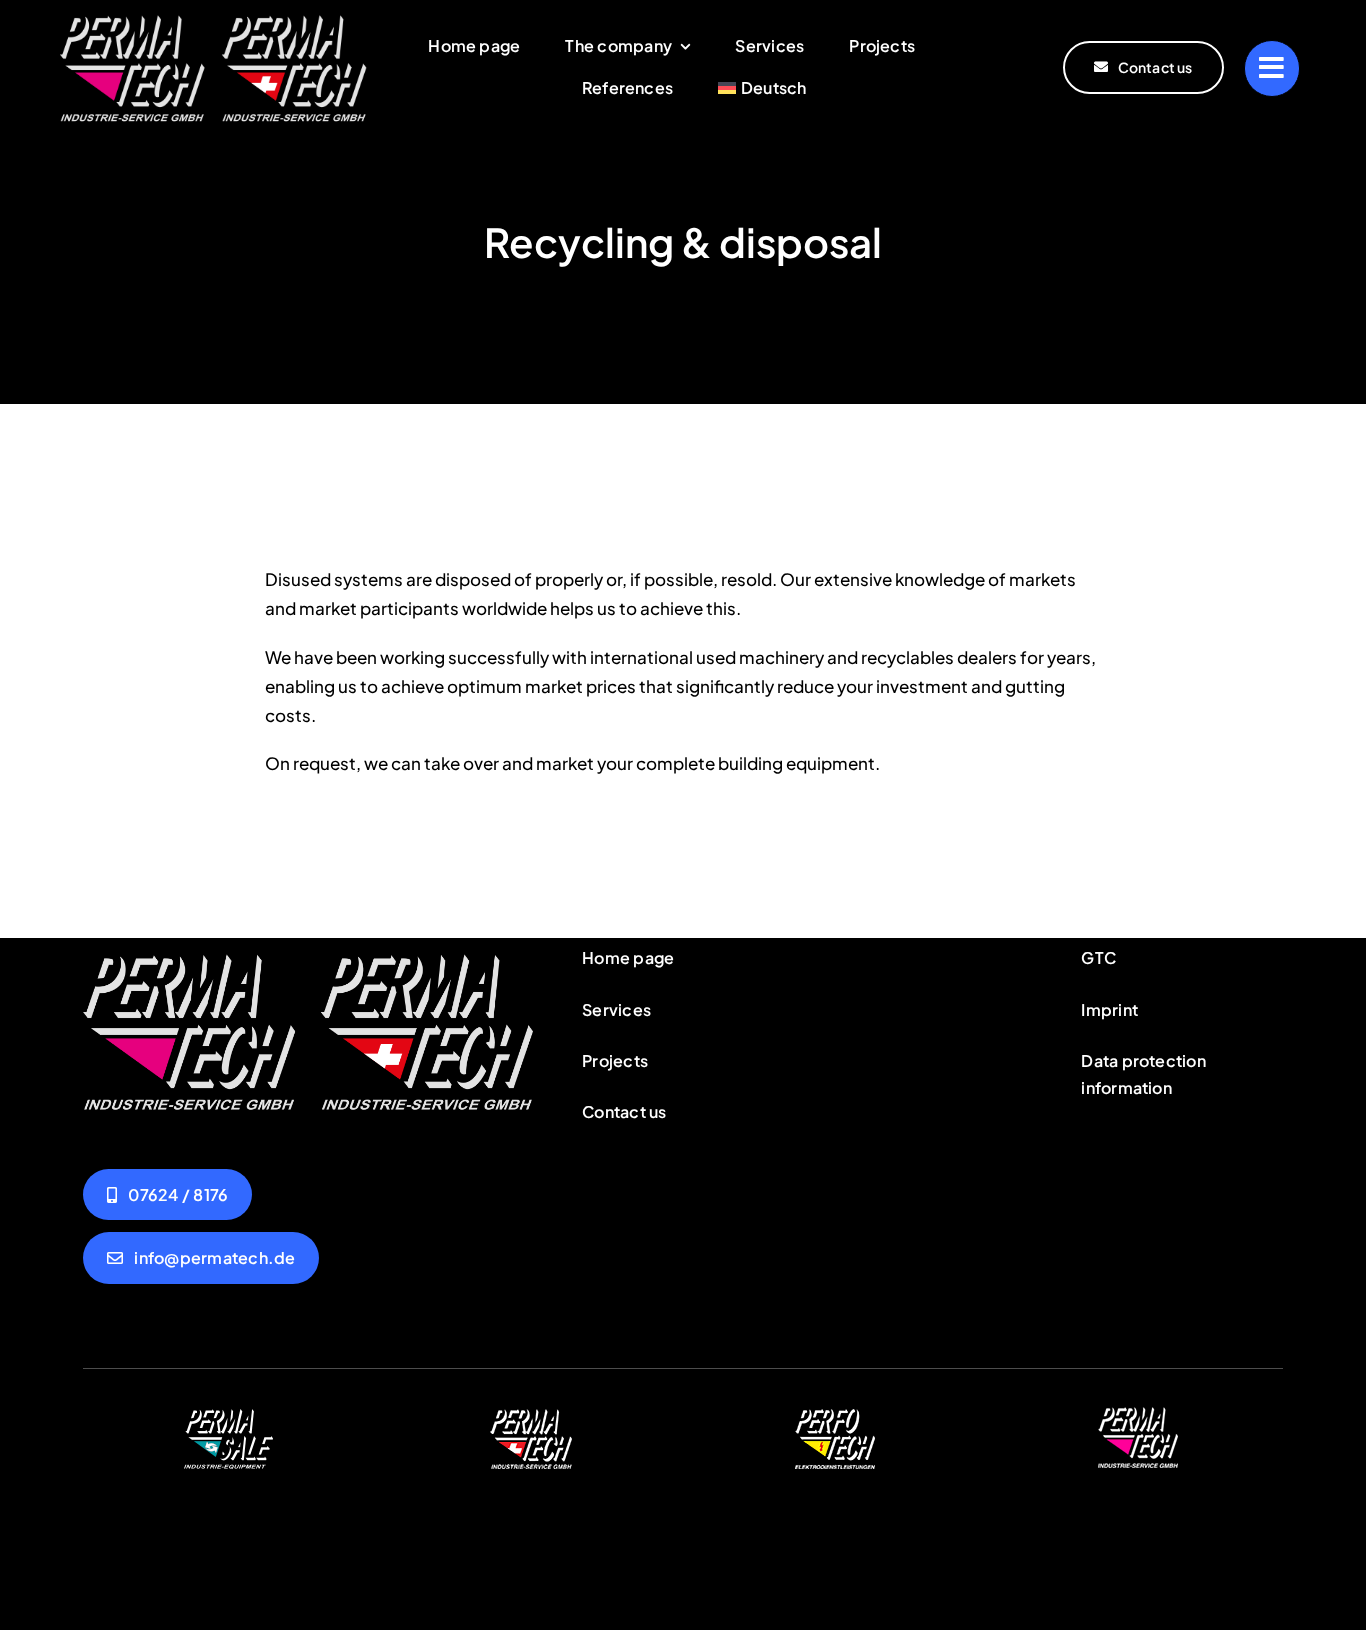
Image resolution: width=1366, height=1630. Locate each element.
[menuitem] (762, 88)
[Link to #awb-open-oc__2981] (1272, 68)
